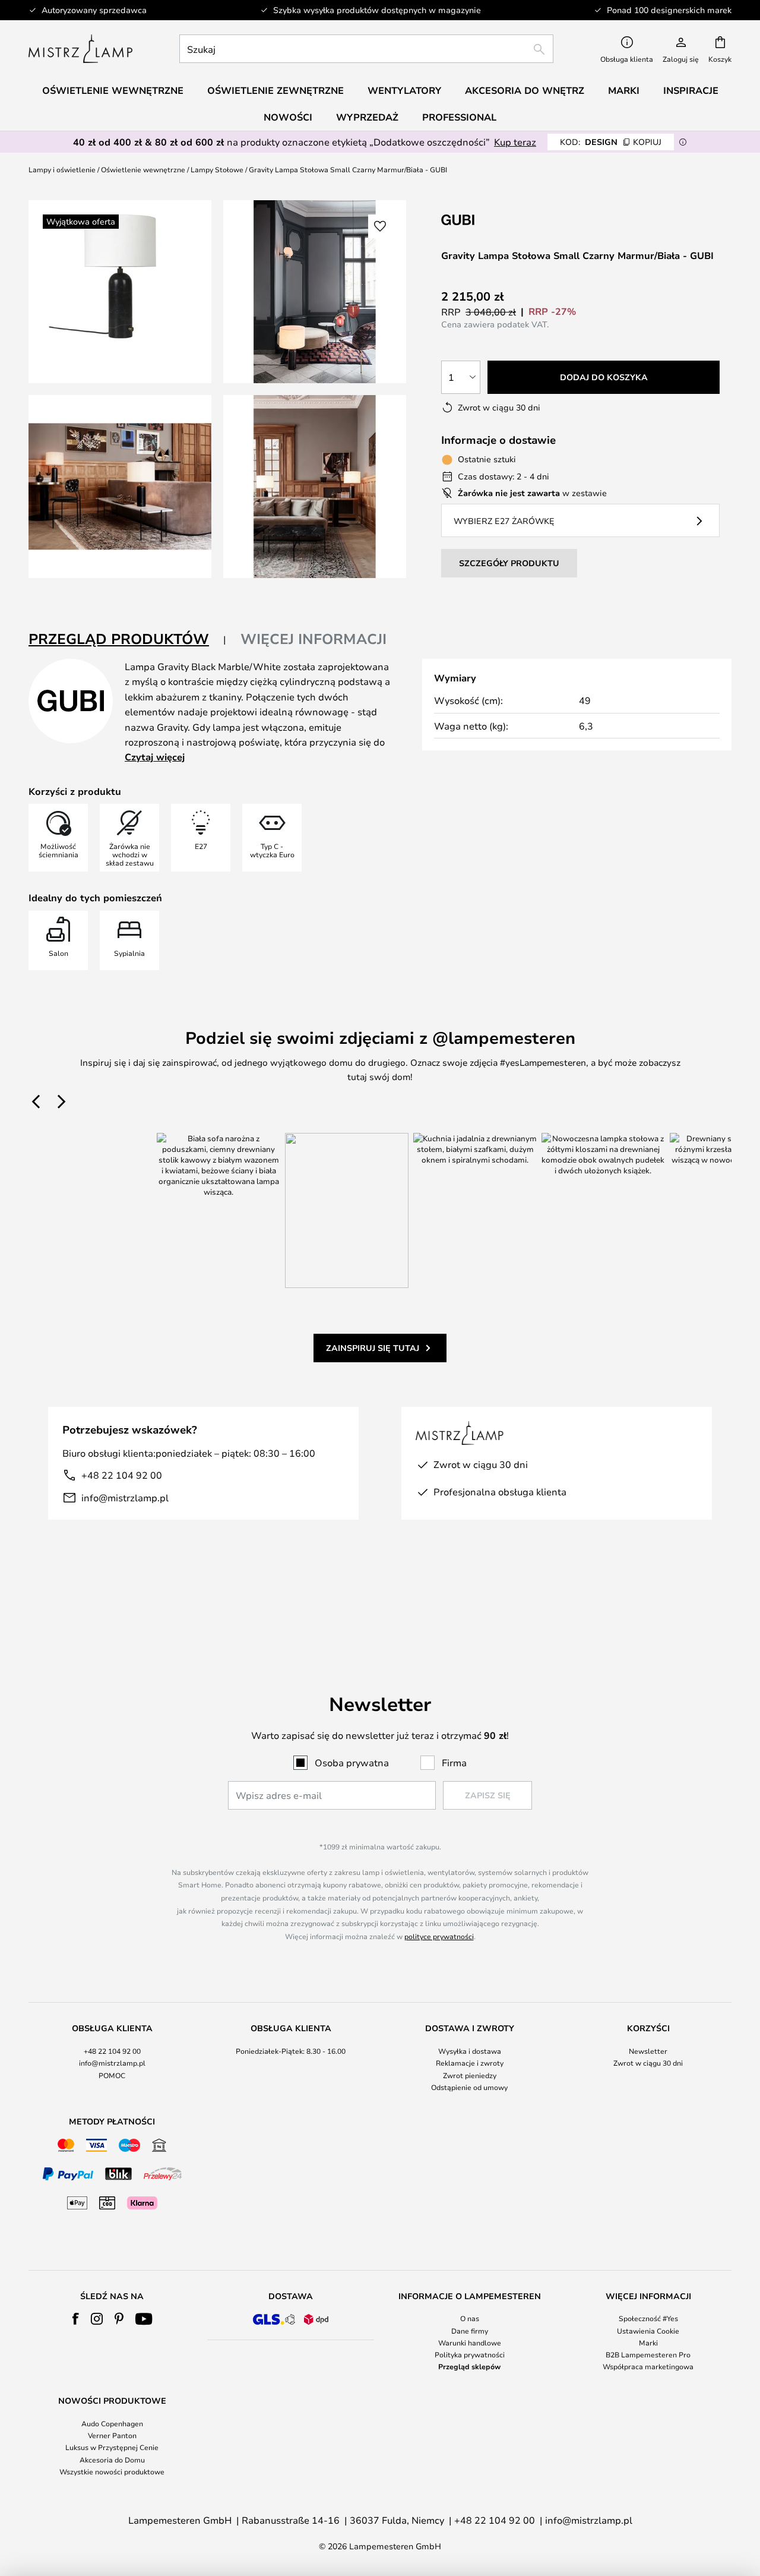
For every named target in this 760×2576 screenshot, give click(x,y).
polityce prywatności (439, 1936)
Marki (648, 2343)
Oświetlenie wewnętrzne (143, 169)
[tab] (127, 640)
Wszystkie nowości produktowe (112, 2471)
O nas (470, 2318)
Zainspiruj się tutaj (373, 1348)
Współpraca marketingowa (648, 2366)
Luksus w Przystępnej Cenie (112, 2447)
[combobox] (366, 49)
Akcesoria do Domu (112, 2460)
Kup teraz (515, 142)
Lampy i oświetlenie (62, 169)
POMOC (112, 2075)
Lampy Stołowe (217, 169)
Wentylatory (404, 90)
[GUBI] (501, 220)
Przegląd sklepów (469, 2366)
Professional (459, 117)
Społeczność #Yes (648, 2318)
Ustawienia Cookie (648, 2331)
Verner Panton (112, 2435)
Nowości (288, 117)
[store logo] (80, 49)
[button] (120, 487)
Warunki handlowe (470, 2343)
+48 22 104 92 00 (122, 1475)
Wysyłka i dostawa (470, 2051)
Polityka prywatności (470, 2354)
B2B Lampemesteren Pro (648, 2354)
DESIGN (611, 142)
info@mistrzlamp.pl (125, 1497)
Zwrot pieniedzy (470, 2075)
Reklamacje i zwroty (470, 2063)
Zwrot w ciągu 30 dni (648, 2063)
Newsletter (648, 2051)
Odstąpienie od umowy (469, 2087)
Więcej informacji (313, 639)
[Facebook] (76, 2319)
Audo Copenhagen (112, 2423)
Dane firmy (470, 2331)
